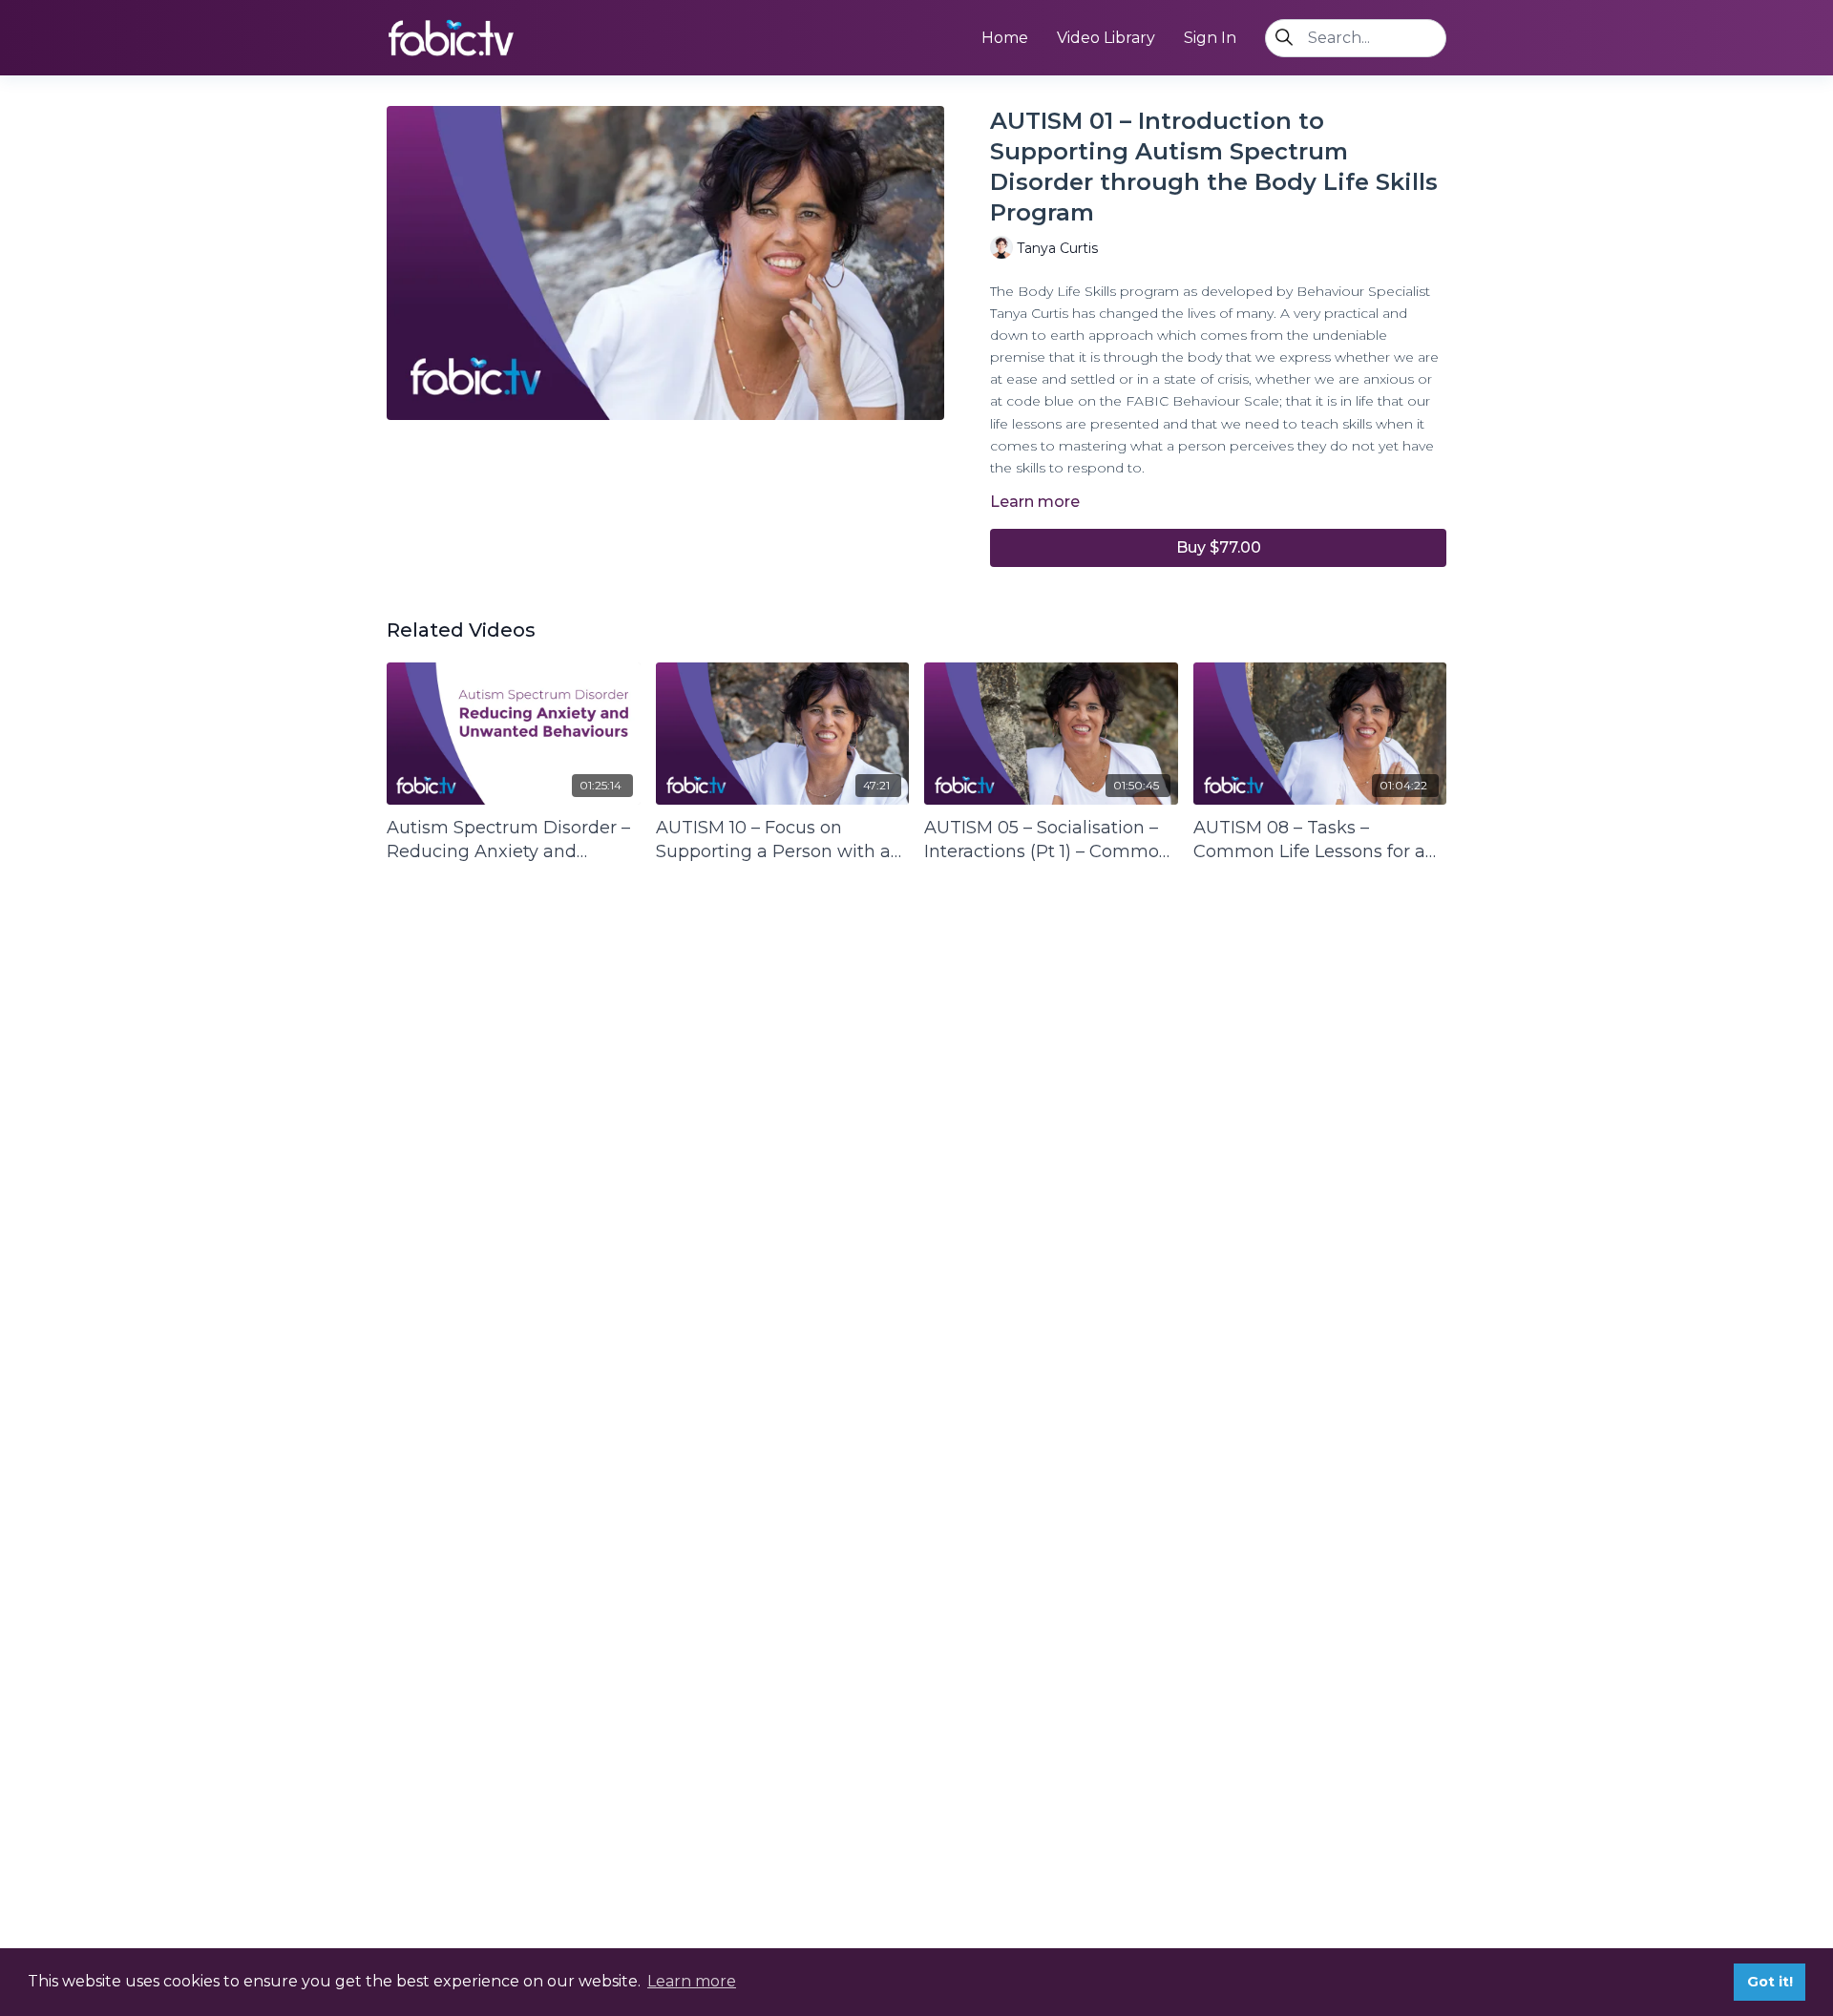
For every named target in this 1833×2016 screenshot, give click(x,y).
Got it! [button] (1770, 1982)
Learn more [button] (692, 1981)
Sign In (1210, 38)
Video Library (1106, 38)
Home (1005, 38)
